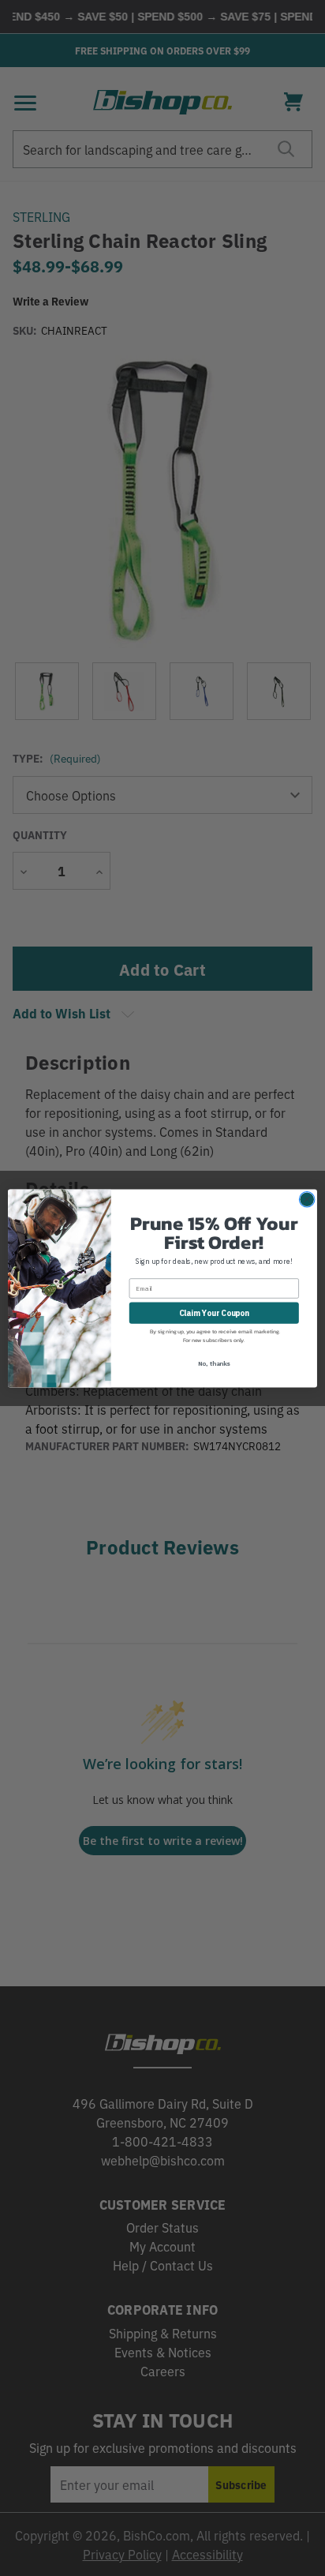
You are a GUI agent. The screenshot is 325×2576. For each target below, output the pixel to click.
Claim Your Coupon (214, 1312)
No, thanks (214, 1363)
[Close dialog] (307, 1199)
